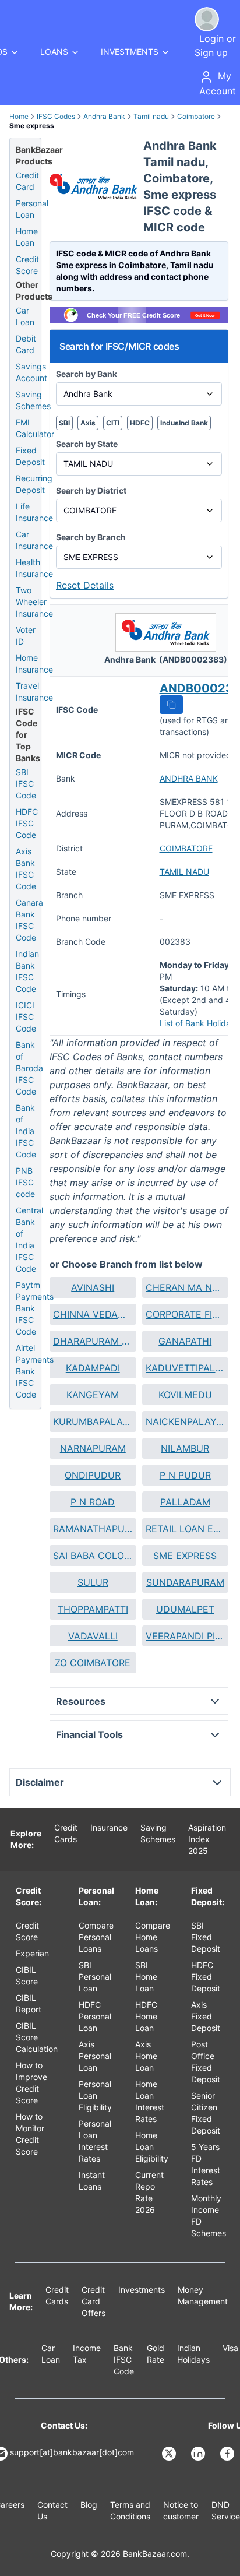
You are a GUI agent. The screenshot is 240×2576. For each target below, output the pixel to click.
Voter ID (26, 636)
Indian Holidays (193, 2354)
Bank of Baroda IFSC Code (29, 1068)
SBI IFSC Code (26, 784)
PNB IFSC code (25, 1182)
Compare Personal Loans (96, 1937)
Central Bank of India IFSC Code (29, 1239)
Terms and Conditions (130, 2510)
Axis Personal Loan (95, 2056)
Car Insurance (34, 540)
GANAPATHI (185, 1341)
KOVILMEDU (185, 1395)
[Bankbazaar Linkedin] (199, 2454)
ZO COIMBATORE (93, 1663)
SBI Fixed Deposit (206, 1937)
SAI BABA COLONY (93, 1556)
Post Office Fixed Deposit (206, 2062)
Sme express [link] (32, 126)
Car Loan (25, 316)
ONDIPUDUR (93, 1475)
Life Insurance (34, 512)
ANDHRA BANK (189, 778)
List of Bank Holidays (200, 1023)
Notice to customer (181, 2510)
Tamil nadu (151, 116)
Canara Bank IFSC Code (29, 920)
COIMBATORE (186, 848)
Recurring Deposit (34, 484)
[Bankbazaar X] (170, 2454)
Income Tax (87, 2354)
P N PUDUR (185, 1475)
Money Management (203, 2295)
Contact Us (52, 2510)
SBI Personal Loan (95, 1977)
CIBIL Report (29, 2003)
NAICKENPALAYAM (186, 1421)
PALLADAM (185, 1502)
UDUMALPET (185, 1609)
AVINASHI (93, 1287)
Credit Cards (66, 1833)
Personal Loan (32, 209)
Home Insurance (34, 664)
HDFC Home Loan (146, 2016)
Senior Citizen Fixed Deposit (206, 2113)
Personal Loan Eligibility (95, 2095)
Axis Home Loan (146, 2056)
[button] (171, 705)
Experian (32, 1953)
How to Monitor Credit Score (30, 2134)
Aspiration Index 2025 (207, 1839)
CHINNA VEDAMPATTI (93, 1314)
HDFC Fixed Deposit (206, 1977)
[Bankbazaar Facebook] (228, 2454)
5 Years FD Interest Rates (206, 2164)
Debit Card (26, 344)
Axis (88, 423)
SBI (64, 423)
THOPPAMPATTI (93, 1609)
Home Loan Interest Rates (150, 2101)
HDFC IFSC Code (27, 823)
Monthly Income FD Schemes (209, 2216)
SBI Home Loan (146, 1977)
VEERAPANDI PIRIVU (186, 1636)
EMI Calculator (35, 428)
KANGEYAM (93, 1395)
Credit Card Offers (93, 2301)
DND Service (226, 2510)
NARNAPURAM (93, 1448)
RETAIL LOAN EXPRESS (186, 1529)
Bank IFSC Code (124, 2359)
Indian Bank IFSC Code (27, 971)
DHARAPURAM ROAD (93, 1341)
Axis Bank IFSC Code (26, 869)
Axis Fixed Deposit (206, 2016)
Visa (230, 2348)
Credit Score (27, 265)
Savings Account (31, 372)
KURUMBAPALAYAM (93, 1421)
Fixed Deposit (30, 456)
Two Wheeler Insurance (34, 602)
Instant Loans (92, 2181)
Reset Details (85, 585)
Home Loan (27, 237)
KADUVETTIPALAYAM (186, 1368)
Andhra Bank (104, 116)
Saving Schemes (33, 400)
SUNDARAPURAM (185, 1582)
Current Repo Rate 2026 (149, 2192)
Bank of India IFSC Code (26, 1131)
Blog (89, 2505)
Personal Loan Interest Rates (95, 2141)
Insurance (109, 1827)
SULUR (93, 1582)
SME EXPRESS (185, 1556)
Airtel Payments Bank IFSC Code (35, 1371)
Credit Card (27, 181)
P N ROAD (93, 1502)
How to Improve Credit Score (31, 2083)
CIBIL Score (27, 1975)
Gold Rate (156, 2354)
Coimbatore (196, 116)
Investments (142, 2290)
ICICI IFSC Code (26, 1017)
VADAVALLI (93, 1636)
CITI (113, 423)
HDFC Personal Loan (95, 2016)
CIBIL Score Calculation (37, 2037)
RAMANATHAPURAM (93, 1529)
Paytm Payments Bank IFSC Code (35, 1308)
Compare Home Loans (153, 1937)
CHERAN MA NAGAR (186, 1287)
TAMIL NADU (184, 872)
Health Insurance (34, 568)
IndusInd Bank (184, 423)
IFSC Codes (56, 116)
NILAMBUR (185, 1448)
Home (19, 116)
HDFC (140, 423)
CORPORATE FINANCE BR (186, 1314)
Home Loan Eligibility (152, 2147)
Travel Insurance (34, 691)
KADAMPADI (93, 1368)
